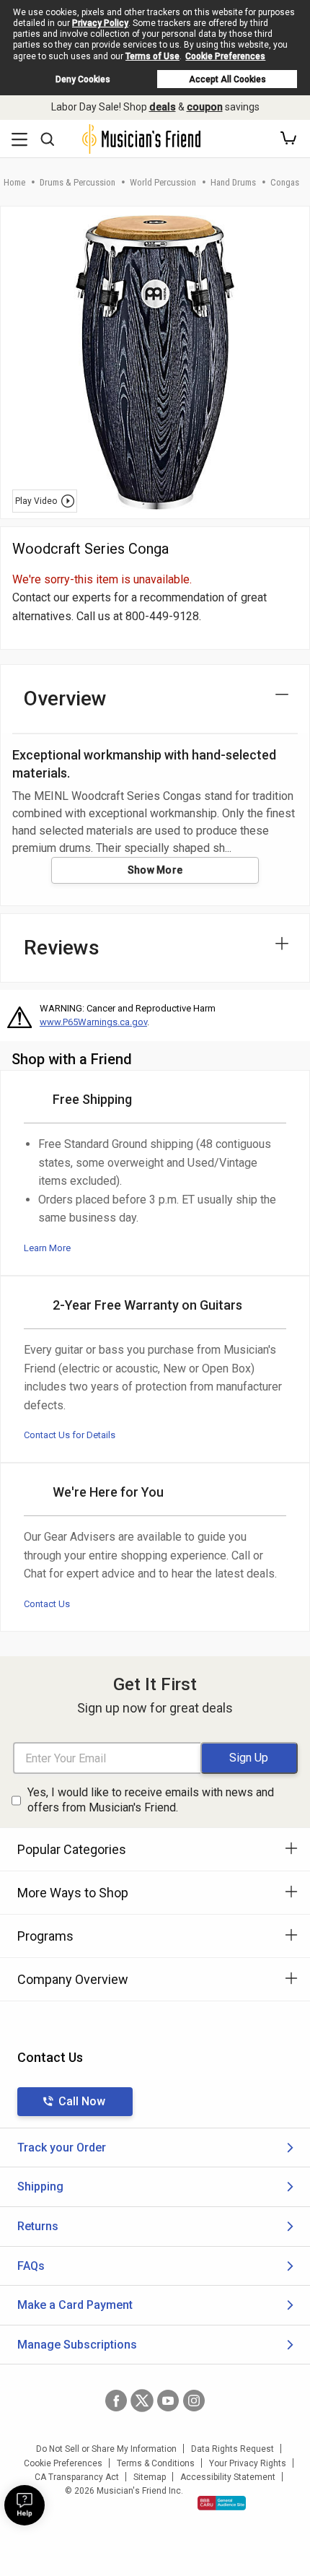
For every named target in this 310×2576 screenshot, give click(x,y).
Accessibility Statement (228, 2477)
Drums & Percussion (77, 182)
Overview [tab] (65, 699)
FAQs (31, 2266)
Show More (155, 870)
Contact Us (47, 1604)
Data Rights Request (232, 2449)
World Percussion (163, 182)
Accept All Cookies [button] (227, 79)
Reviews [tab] (62, 948)
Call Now (82, 2101)
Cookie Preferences (225, 56)
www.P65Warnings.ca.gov (93, 1022)
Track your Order (62, 2148)
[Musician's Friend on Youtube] (168, 2401)
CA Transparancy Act (77, 2477)
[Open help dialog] (25, 2505)
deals (163, 107)
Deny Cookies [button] (83, 79)
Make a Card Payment (75, 2305)
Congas (285, 182)
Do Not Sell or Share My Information (106, 2449)
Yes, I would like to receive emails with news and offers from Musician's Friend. (151, 1800)
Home (14, 182)
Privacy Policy (100, 23)
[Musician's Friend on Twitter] (142, 2401)
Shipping (40, 2186)
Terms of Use (152, 56)
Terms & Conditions (156, 2463)
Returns (38, 2226)
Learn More (47, 1248)
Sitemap (150, 2477)
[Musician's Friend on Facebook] (116, 2401)
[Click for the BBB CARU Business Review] (222, 2503)
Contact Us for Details (70, 1435)
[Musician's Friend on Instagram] (194, 2401)
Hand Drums (233, 182)
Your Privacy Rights (248, 2463)
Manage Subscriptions (77, 2345)
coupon (205, 107)
